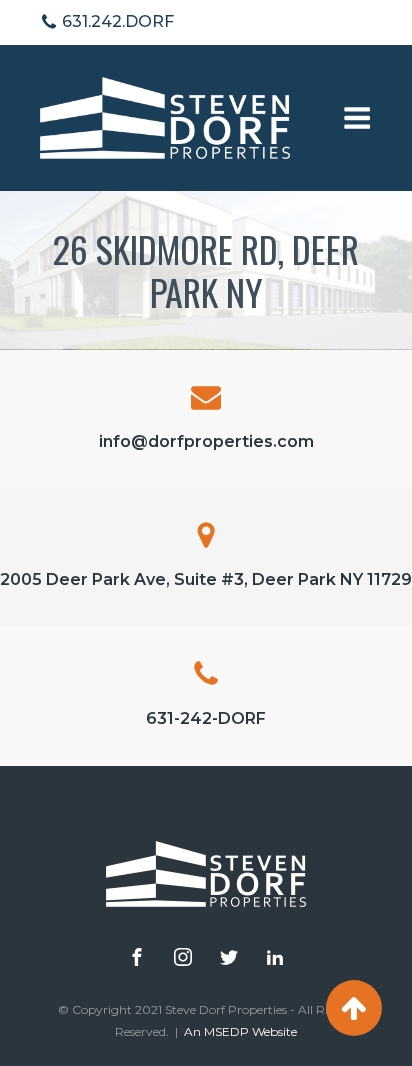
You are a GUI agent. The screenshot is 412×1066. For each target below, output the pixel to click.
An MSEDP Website (240, 1031)
